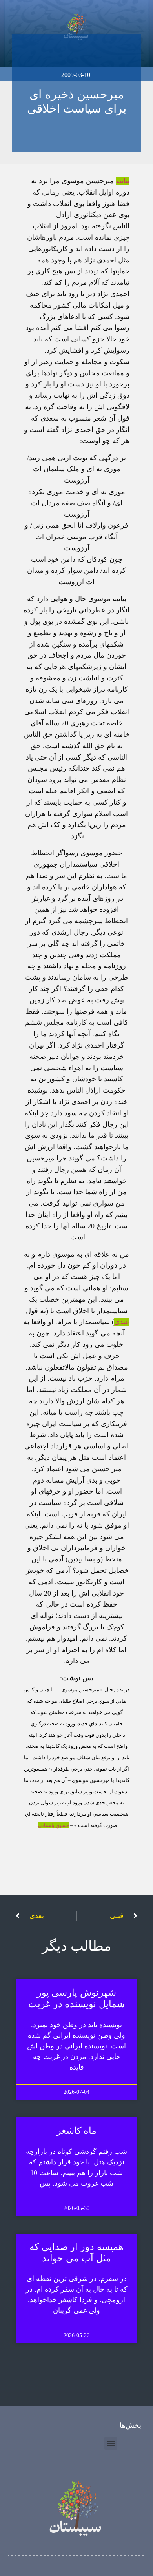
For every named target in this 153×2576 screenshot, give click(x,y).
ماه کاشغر (77, 2131)
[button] (111, 2443)
